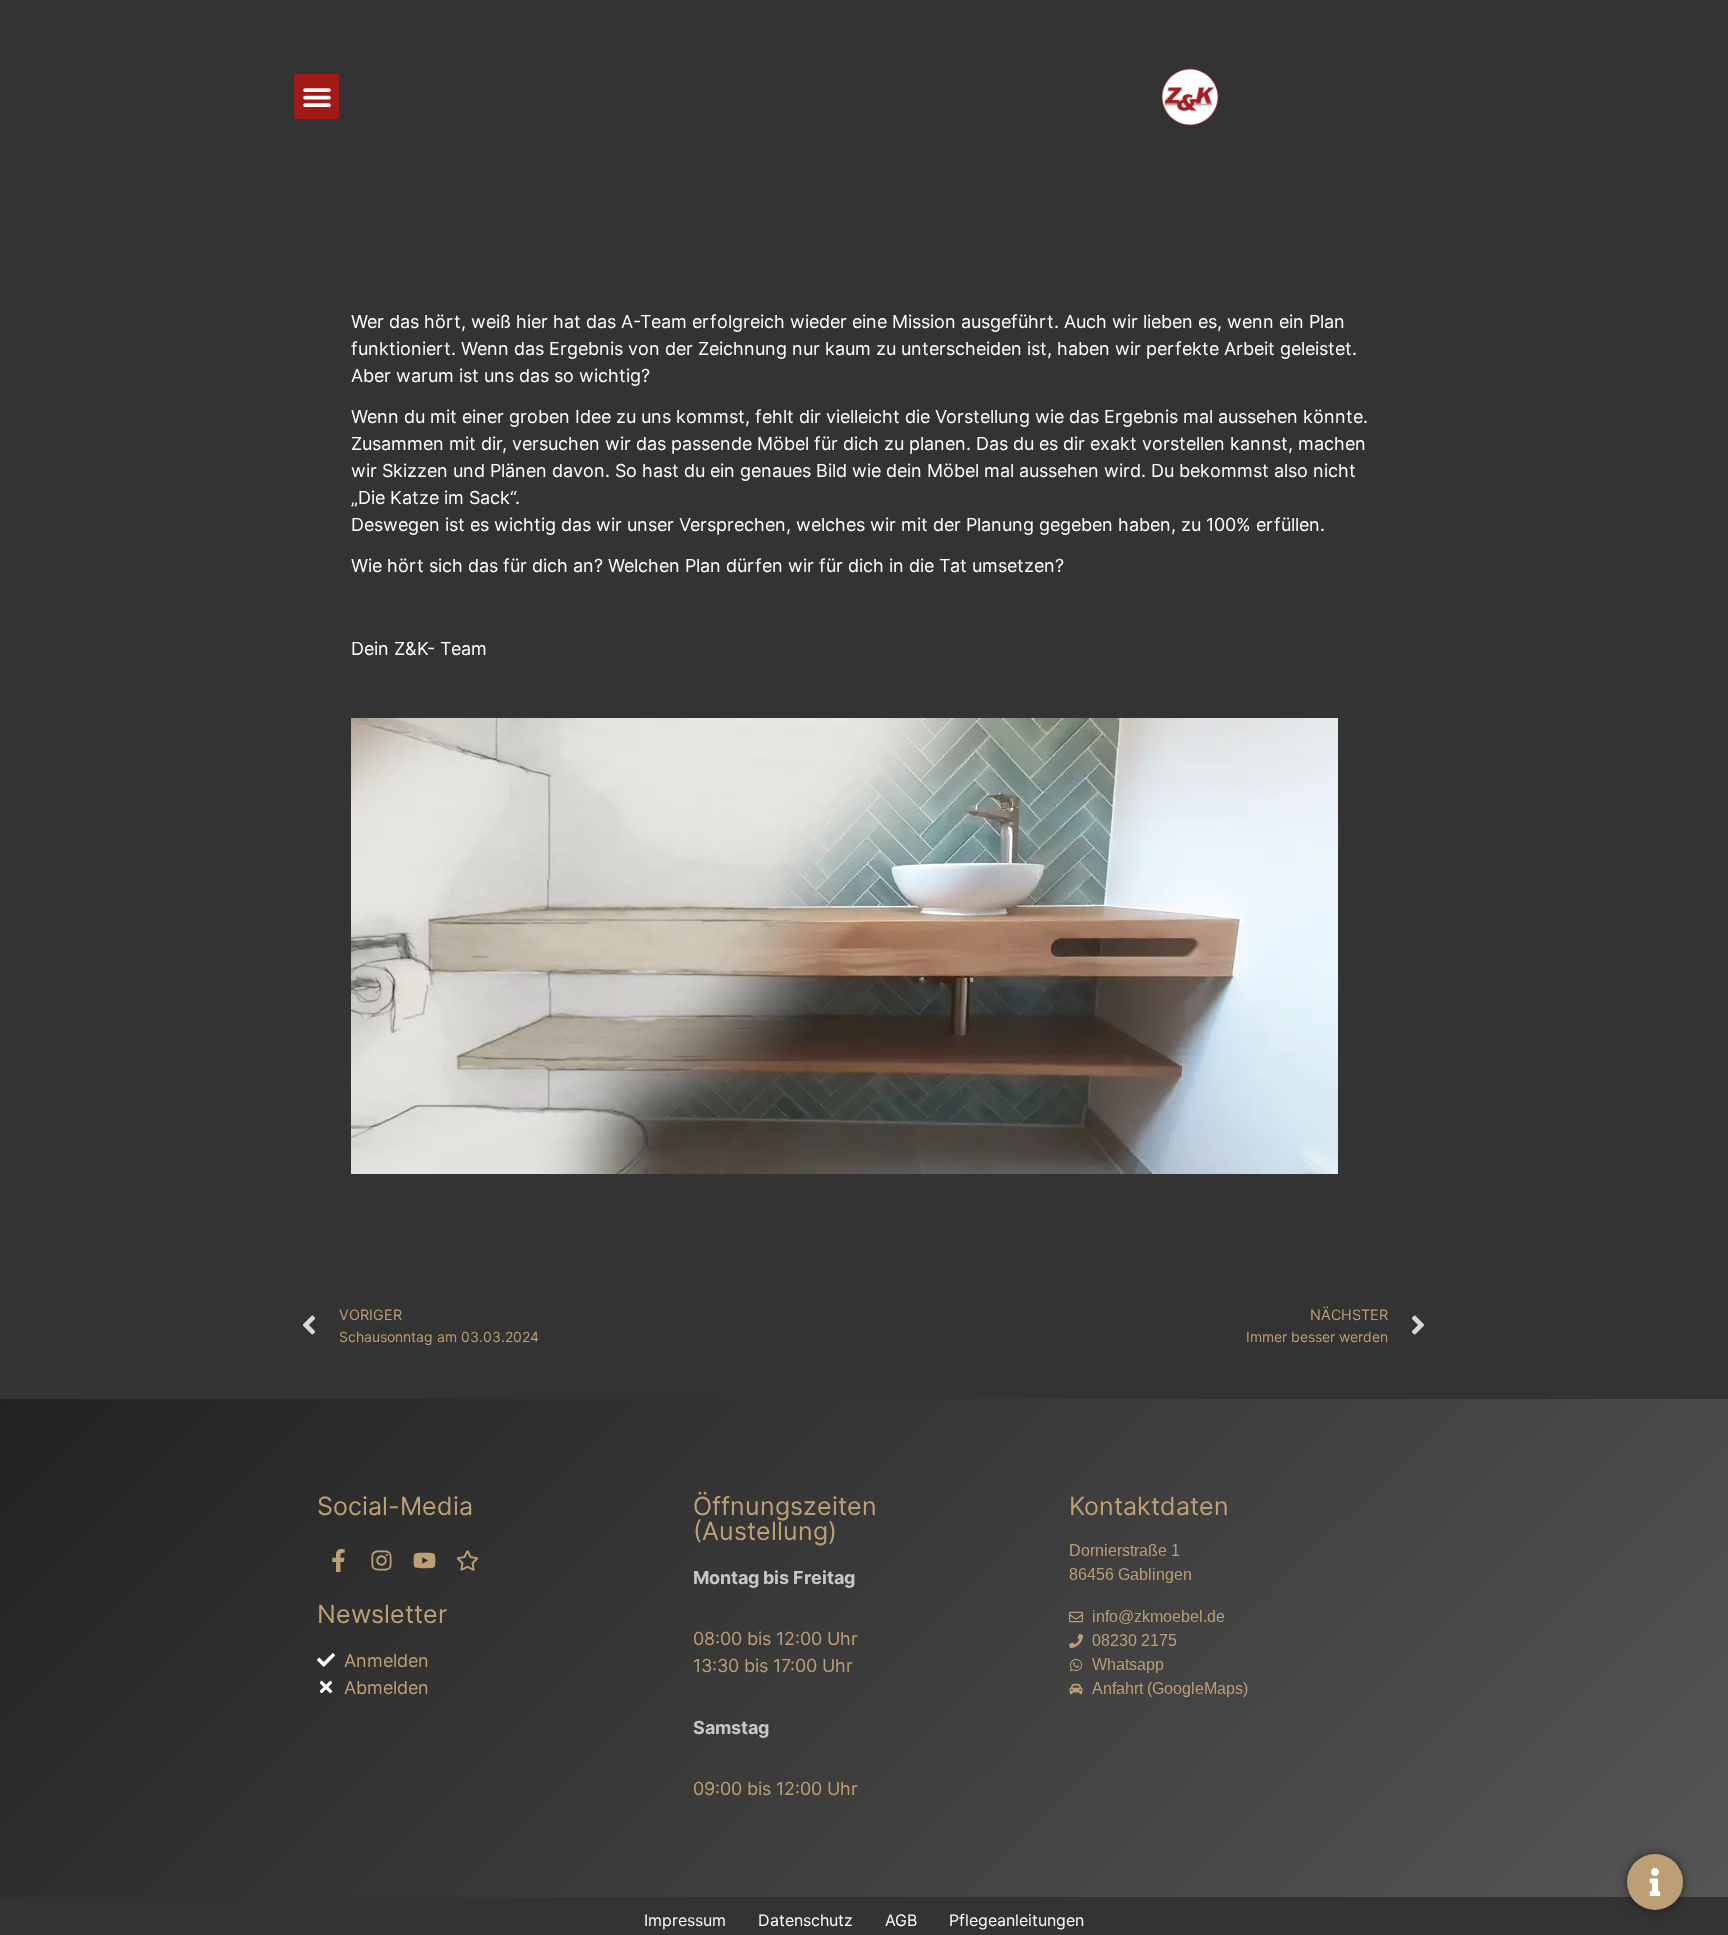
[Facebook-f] (338, 1560)
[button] (316, 96)
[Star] (467, 1560)
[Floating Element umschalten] (1655, 1882)
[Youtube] (424, 1560)
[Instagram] (381, 1560)
